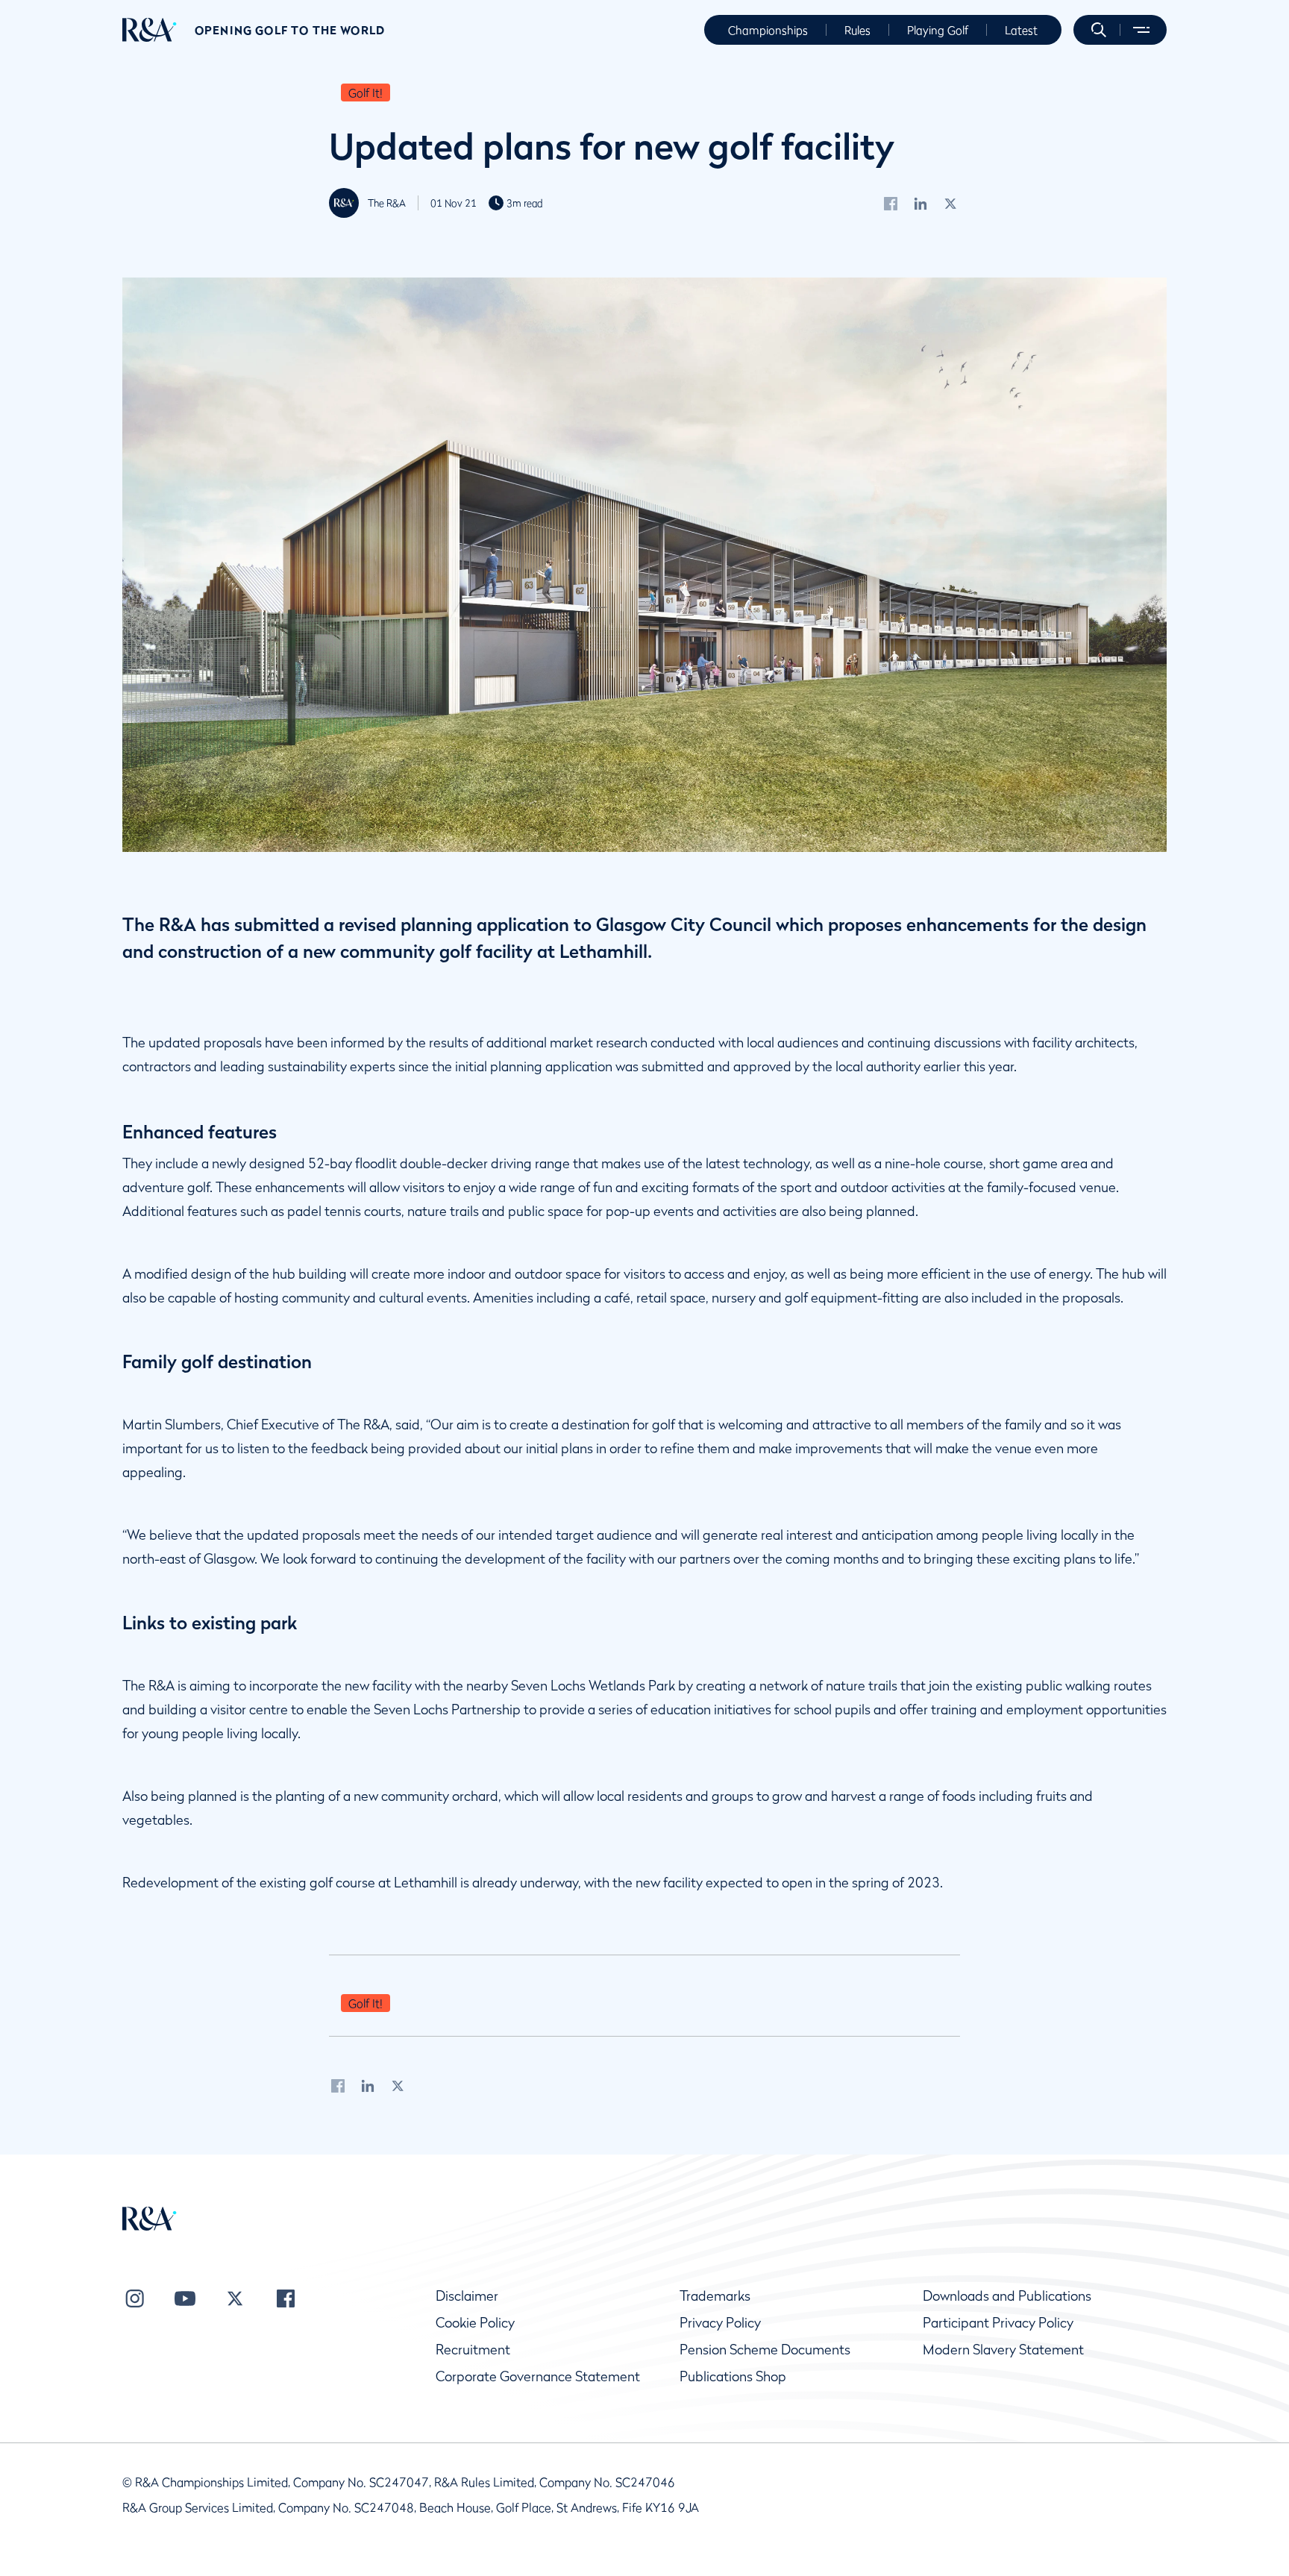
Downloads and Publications (1007, 2296)
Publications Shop (733, 2376)
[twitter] (951, 203)
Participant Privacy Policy (998, 2323)
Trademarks (715, 2296)
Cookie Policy (475, 2323)
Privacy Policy (720, 2323)
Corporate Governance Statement (538, 2376)
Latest (1021, 30)
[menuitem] (150, 30)
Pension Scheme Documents (765, 2350)
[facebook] (891, 203)
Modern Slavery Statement (1003, 2350)
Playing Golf (938, 30)
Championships (768, 30)
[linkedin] (921, 203)
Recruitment (473, 2350)
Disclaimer (467, 2296)
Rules (857, 30)
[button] (1099, 30)
